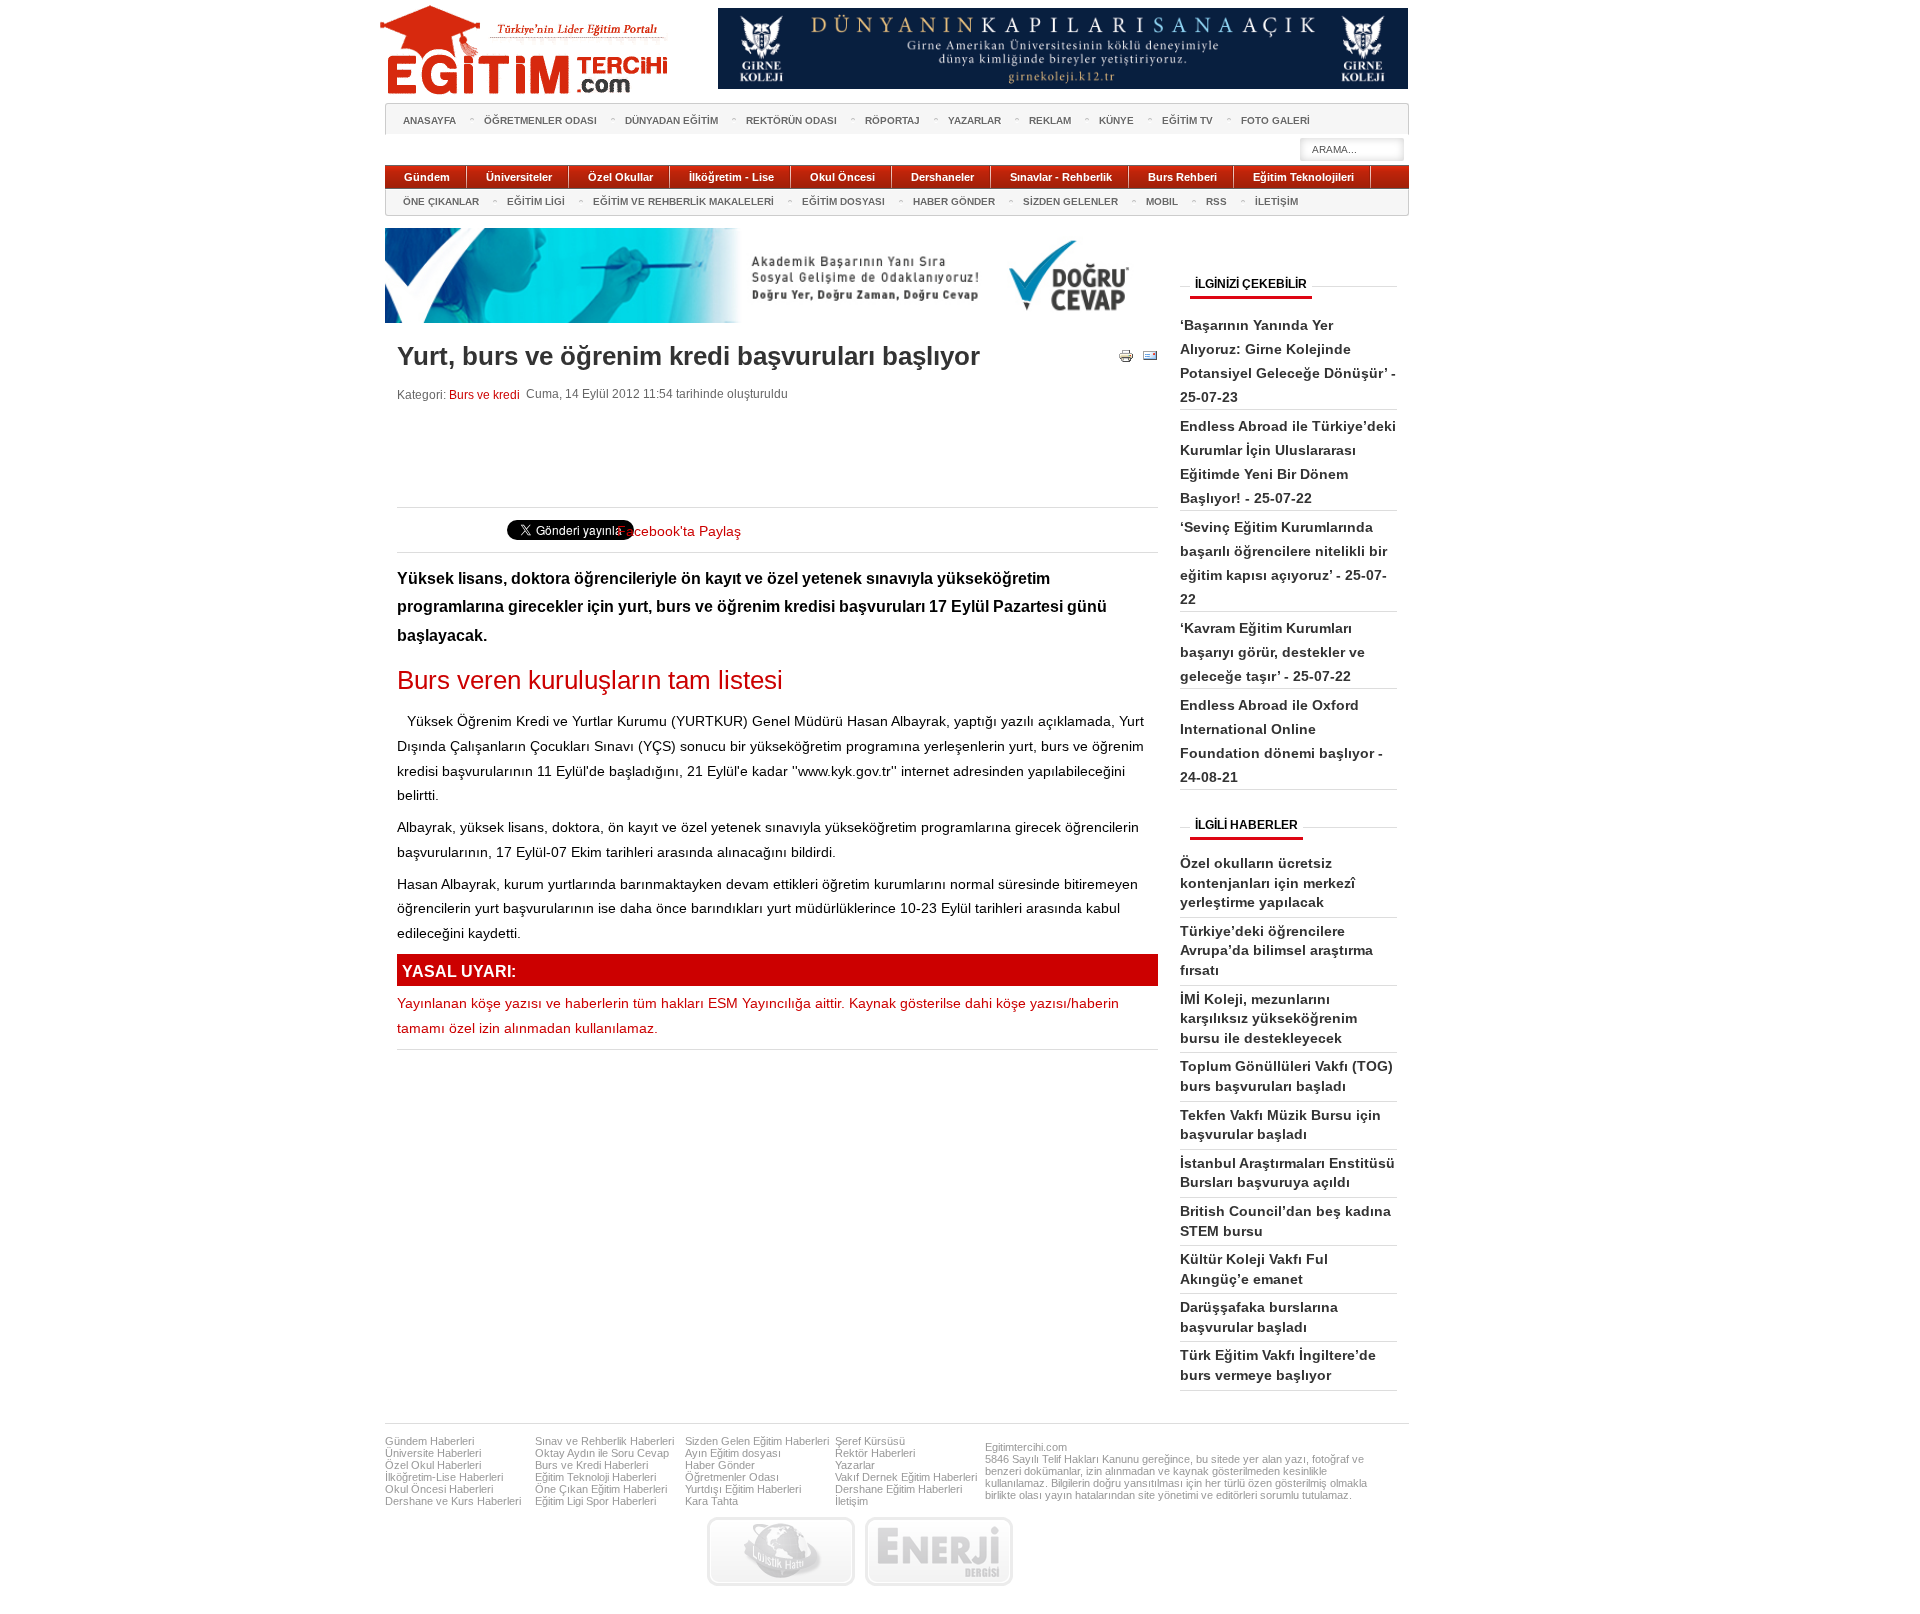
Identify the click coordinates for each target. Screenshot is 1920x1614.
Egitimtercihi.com (1026, 1447)
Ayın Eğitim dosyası (733, 1453)
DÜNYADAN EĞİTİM (671, 120)
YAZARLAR (974, 120)
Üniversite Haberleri (433, 1453)
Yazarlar (855, 1465)
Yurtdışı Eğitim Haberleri (743, 1489)
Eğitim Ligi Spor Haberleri (595, 1501)
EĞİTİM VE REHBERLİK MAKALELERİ (683, 201)
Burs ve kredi (484, 394)
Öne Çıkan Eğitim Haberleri (601, 1489)
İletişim (851, 1501)
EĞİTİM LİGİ (536, 201)
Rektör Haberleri (875, 1453)
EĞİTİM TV (1187, 120)
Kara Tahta (711, 1501)
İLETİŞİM (1276, 201)
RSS (1216, 201)
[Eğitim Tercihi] (526, 50)
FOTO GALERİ (1275, 120)
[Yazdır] (1126, 359)
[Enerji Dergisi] (939, 1551)
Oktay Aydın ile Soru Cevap (602, 1453)
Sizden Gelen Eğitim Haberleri (757, 1441)
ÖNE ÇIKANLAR (441, 201)
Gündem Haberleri (429, 1441)
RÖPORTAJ (892, 120)
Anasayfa (429, 120)
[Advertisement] (761, 455)
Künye (1116, 120)
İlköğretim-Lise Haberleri (444, 1477)
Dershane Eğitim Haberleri (898, 1489)
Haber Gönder (720, 1465)
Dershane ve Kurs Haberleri (453, 1501)
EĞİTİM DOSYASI (843, 201)
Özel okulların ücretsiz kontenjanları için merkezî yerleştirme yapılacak (1267, 882)
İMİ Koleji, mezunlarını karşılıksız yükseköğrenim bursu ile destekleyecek (1268, 1018)
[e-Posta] (1150, 359)
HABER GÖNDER (954, 201)
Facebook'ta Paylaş (679, 531)
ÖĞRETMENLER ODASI (540, 120)
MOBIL (1162, 201)
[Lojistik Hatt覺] (781, 1551)
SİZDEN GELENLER (1070, 201)
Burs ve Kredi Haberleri (591, 1465)
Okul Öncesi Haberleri (439, 1489)
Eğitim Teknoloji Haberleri (595, 1477)
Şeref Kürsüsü (870, 1441)
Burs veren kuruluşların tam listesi (590, 680)
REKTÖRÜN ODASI (791, 120)
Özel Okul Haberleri (433, 1465)
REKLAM (1050, 120)
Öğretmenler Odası (732, 1477)
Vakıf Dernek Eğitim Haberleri (906, 1477)
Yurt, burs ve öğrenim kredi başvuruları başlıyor (688, 356)
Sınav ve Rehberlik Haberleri (604, 1441)
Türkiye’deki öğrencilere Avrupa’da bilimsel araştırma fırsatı (1276, 950)
